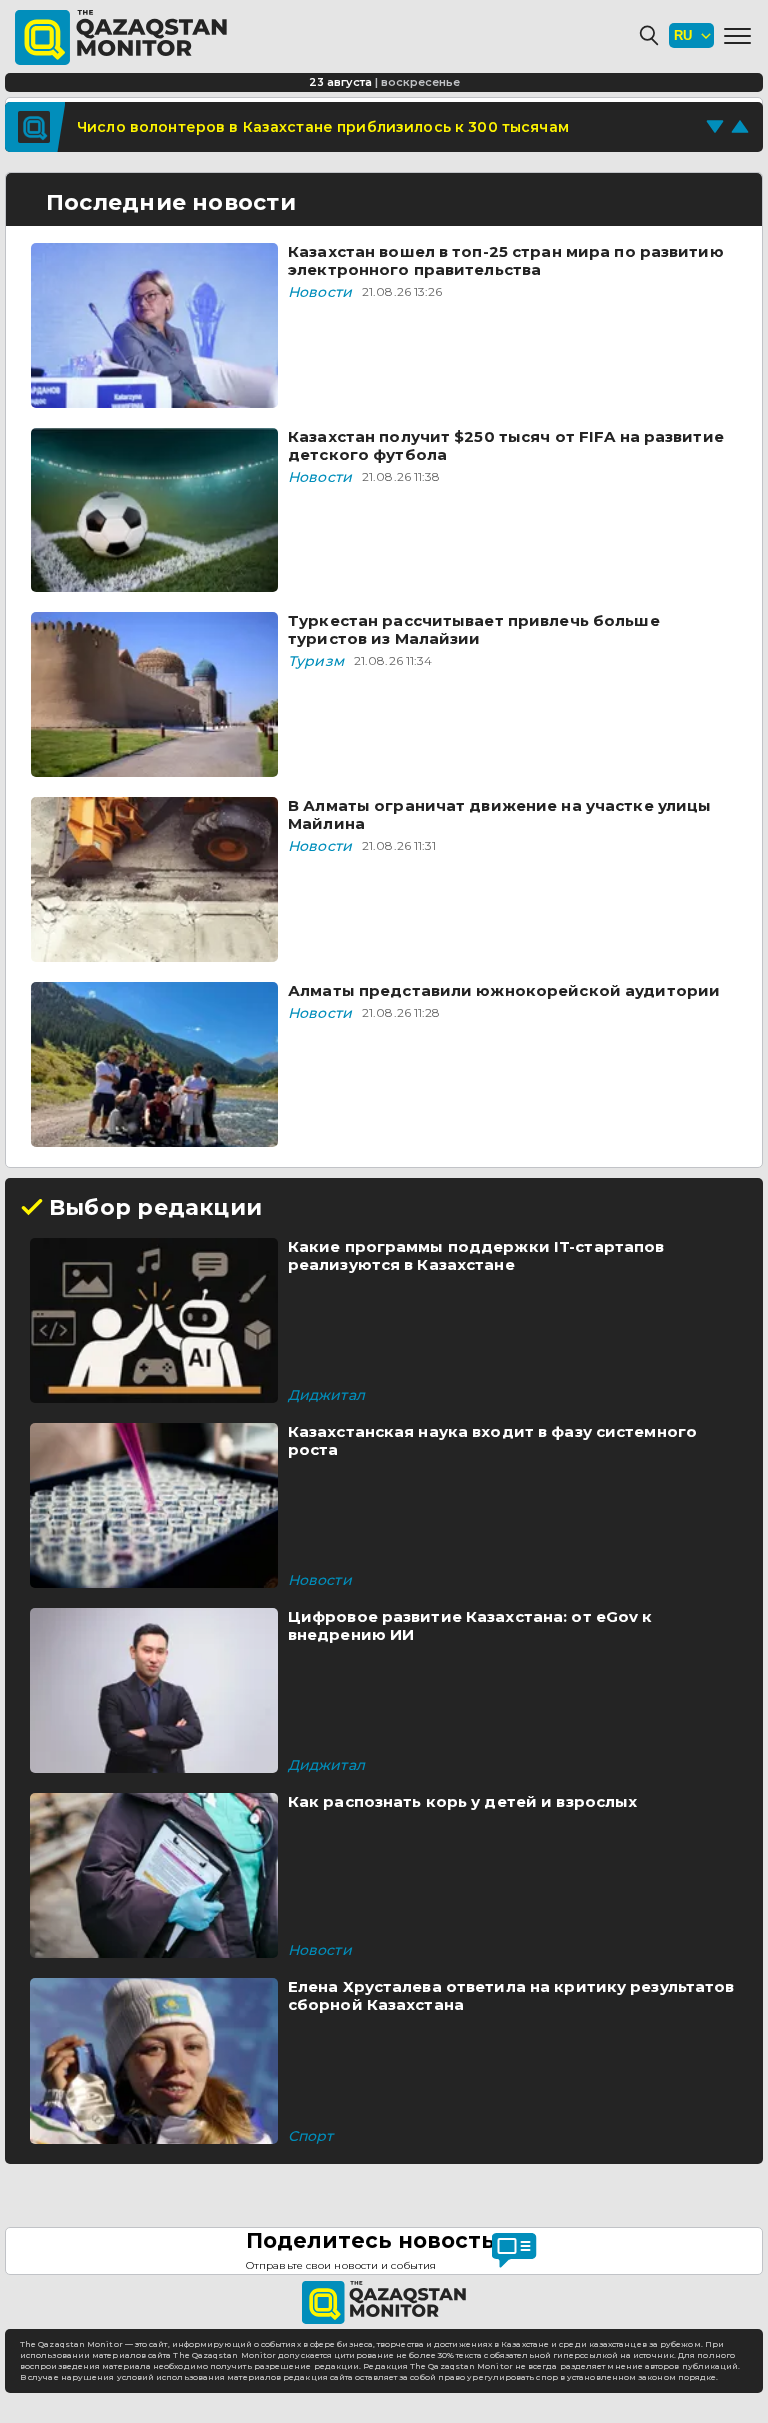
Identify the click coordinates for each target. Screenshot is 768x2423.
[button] (737, 36)
